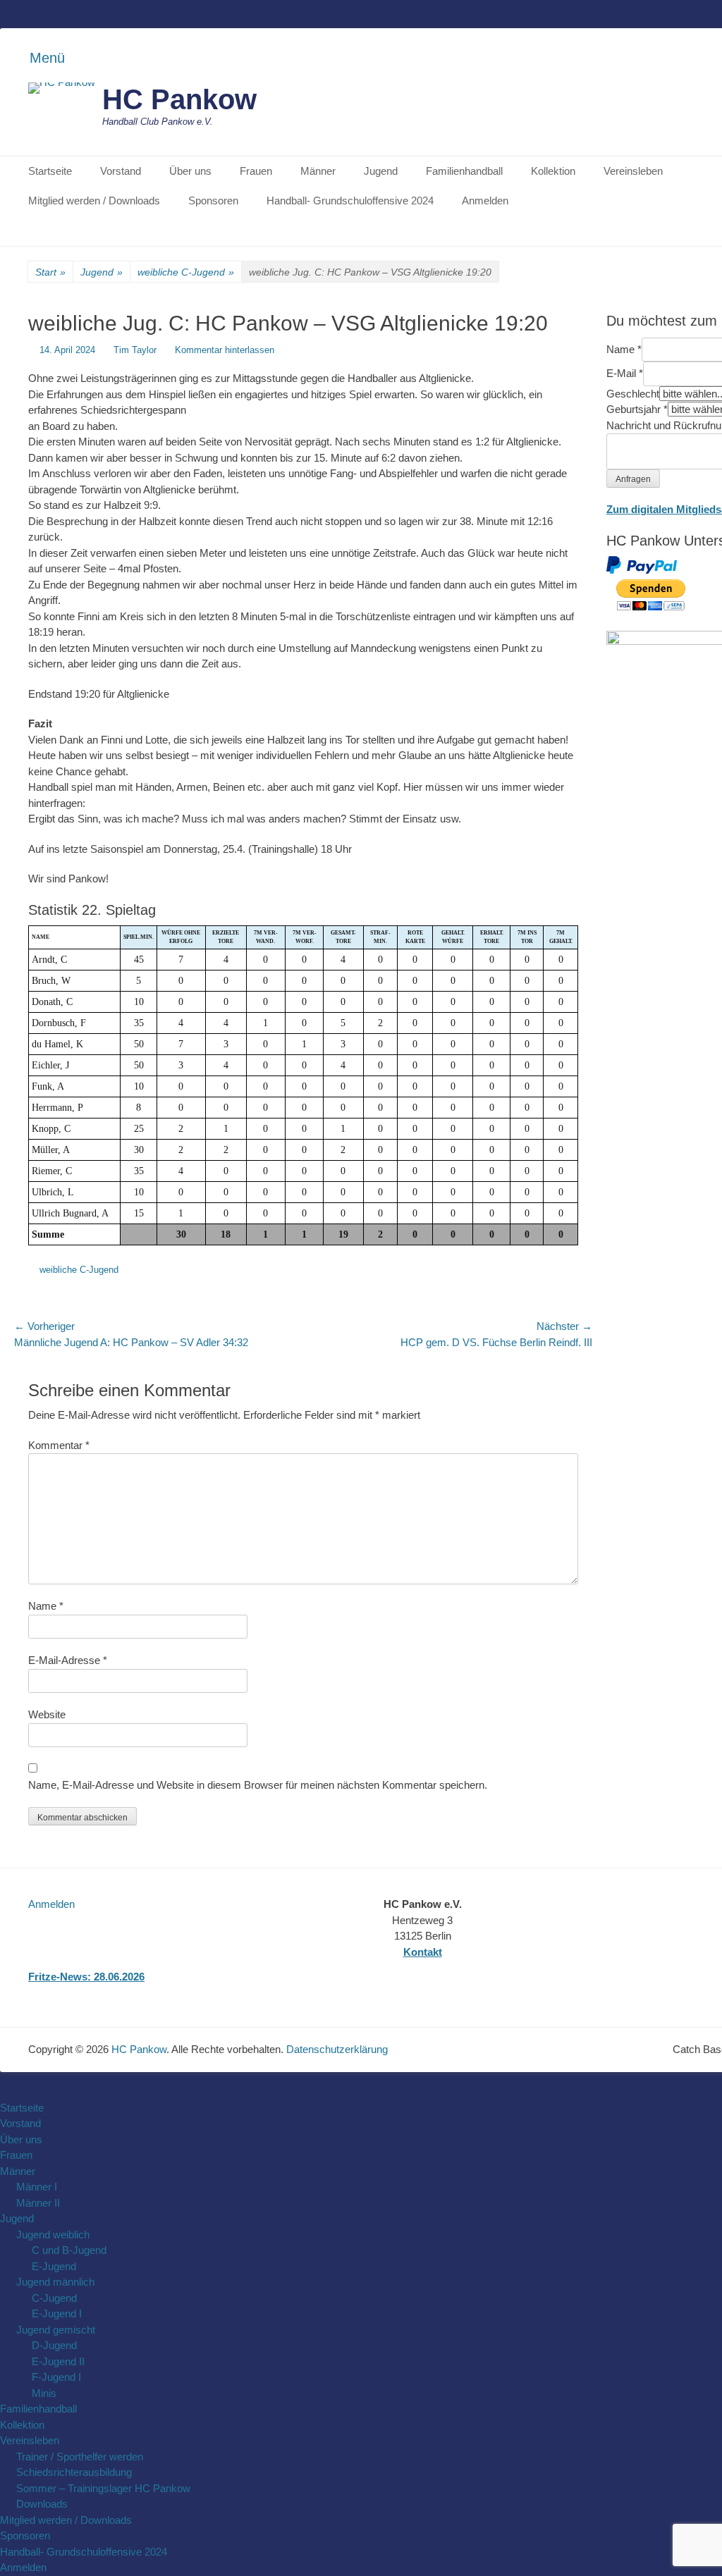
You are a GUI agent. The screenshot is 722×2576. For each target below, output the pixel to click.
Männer (318, 171)
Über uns (190, 171)
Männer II (38, 2203)
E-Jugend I (57, 2313)
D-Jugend (54, 2345)
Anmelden (485, 201)
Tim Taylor (135, 350)
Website (47, 1714)
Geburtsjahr (637, 409)
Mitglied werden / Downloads (94, 201)
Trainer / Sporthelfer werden (80, 2457)
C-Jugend (54, 2298)
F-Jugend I (56, 2377)
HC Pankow (179, 99)
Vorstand (121, 171)
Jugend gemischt (56, 2330)
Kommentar (59, 1445)
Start (50, 272)
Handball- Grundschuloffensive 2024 (350, 201)
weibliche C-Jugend (186, 272)
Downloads (42, 2504)
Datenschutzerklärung (337, 2049)
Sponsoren (213, 201)
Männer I (37, 2187)
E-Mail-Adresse (68, 1660)
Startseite (50, 171)
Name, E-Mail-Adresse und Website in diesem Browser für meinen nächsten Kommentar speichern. (258, 1785)
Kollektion (553, 171)
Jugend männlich (55, 2282)
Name (46, 1606)
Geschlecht (633, 394)
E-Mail (625, 373)
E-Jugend (54, 2266)
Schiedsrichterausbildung (74, 2472)
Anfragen (633, 479)
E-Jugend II (58, 2361)
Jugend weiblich (53, 2235)
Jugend (381, 171)
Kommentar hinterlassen (225, 350)
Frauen (256, 171)
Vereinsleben (633, 171)
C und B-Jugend (69, 2250)
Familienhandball (464, 171)
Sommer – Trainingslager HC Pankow (103, 2488)
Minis (44, 2393)
